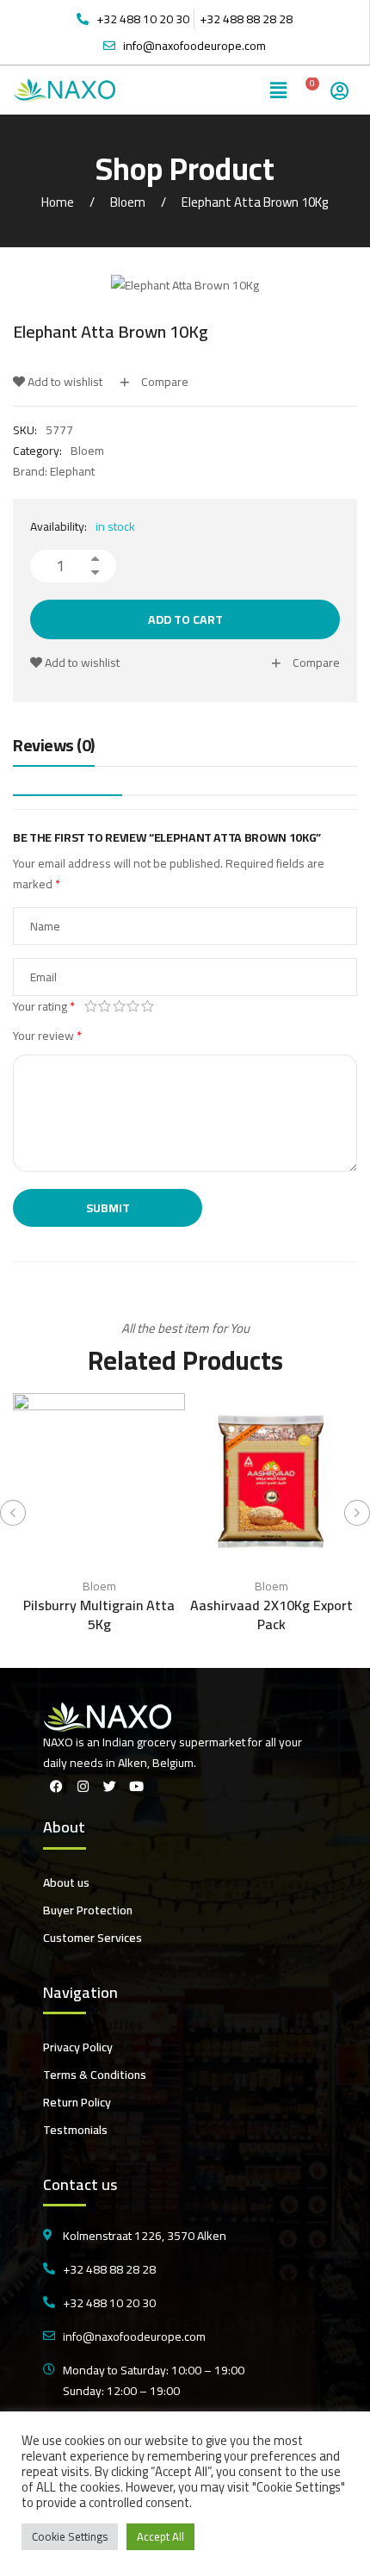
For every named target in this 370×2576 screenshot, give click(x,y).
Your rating (44, 1006)
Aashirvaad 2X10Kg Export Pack (271, 1615)
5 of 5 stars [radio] (148, 1006)
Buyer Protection (88, 1910)
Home (58, 202)
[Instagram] (83, 1786)
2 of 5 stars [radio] (105, 1006)
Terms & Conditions (95, 2075)
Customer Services (92, 1938)
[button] (279, 90)
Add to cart (185, 619)
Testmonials (75, 2130)
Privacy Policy (78, 2047)
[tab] (54, 750)
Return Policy (77, 2102)
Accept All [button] (160, 2536)
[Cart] (307, 90)
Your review (47, 1036)
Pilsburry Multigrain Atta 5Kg (99, 1615)
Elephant (72, 471)
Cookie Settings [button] (70, 2536)
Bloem (128, 202)
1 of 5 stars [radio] (91, 1006)
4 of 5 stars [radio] (134, 1006)
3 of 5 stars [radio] (119, 1006)
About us (66, 1882)
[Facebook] (56, 1786)
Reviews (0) (54, 747)
